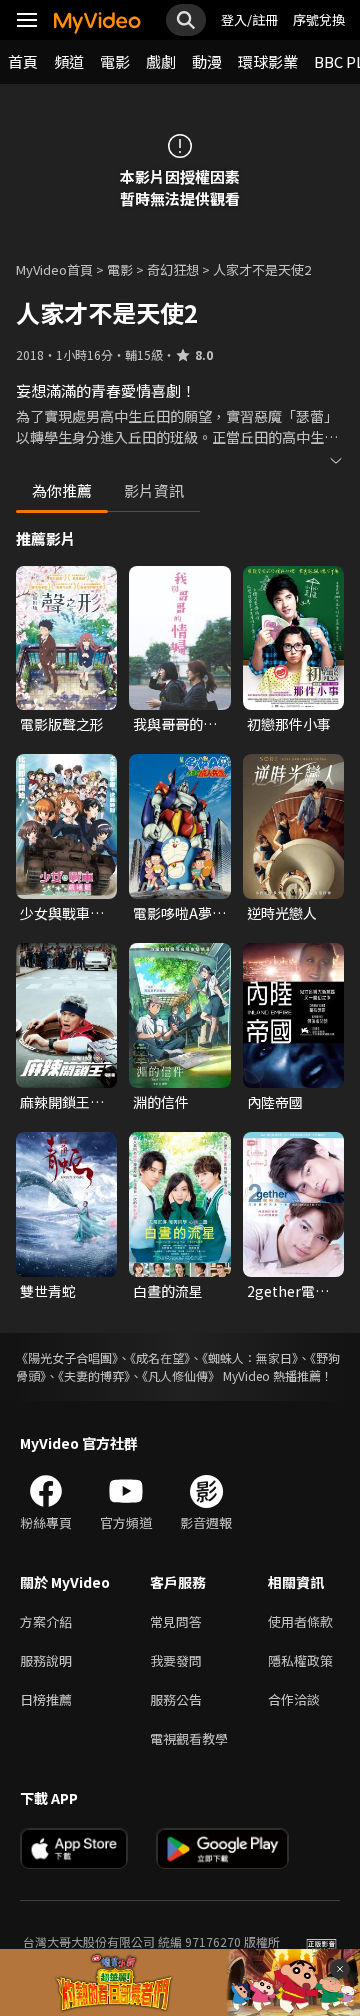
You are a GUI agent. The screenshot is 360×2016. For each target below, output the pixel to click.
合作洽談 (294, 1699)
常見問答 (176, 1621)
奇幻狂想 (173, 269)
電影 (115, 61)
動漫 (207, 61)
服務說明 (46, 1660)
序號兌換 (319, 19)
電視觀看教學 (189, 1738)
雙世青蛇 (48, 1291)
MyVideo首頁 (54, 269)
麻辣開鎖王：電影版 (62, 1102)
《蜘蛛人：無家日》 (250, 1357)
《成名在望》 (160, 1357)
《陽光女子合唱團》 (67, 1357)
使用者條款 (300, 1621)
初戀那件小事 (289, 724)
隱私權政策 (300, 1660)
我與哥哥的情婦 (175, 724)
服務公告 (176, 1699)
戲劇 (161, 61)
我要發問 (176, 1660)
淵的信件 (161, 1102)
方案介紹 (46, 1621)
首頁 (23, 61)
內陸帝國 (275, 1102)
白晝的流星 (168, 1291)
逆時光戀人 (282, 913)
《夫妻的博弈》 (94, 1375)
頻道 (69, 61)
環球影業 (268, 61)
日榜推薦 (46, 1699)
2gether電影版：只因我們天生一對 (289, 1291)
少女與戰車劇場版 (62, 913)
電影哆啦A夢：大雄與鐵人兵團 (179, 913)
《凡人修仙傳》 (181, 1375)
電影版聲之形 (62, 724)
